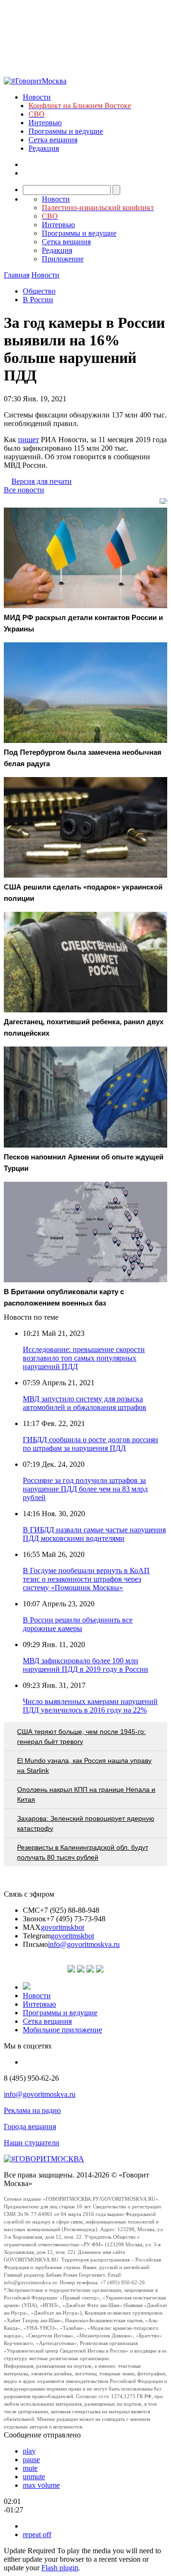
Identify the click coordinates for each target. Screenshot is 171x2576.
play (29, 2451)
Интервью (45, 123)
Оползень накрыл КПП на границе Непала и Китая (86, 1794)
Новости (37, 97)
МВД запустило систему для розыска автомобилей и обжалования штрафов (85, 1403)
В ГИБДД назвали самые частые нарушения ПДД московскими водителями (94, 1534)
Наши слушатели (32, 2143)
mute (30, 2468)
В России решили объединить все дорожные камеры (78, 1624)
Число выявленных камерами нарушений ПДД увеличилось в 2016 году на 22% (90, 1706)
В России (38, 300)
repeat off (37, 2534)
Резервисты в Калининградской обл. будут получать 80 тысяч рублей (83, 1852)
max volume (41, 2485)
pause (31, 2460)
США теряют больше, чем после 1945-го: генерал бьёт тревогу (81, 1737)
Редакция (44, 148)
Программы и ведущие (66, 131)
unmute (34, 2477)
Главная (17, 275)
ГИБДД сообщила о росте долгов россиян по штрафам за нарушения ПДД (90, 1444)
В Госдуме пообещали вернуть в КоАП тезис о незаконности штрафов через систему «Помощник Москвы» (86, 1579)
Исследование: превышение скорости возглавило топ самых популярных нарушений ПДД (84, 1358)
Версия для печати (42, 481)
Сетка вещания (53, 140)
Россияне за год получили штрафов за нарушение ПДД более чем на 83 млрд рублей (85, 1489)
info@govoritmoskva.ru (84, 1944)
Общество (39, 291)
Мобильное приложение (62, 2030)
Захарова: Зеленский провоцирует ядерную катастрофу (86, 1823)
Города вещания (30, 2127)
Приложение (63, 259)
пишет (28, 440)
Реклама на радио (32, 2110)
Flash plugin (60, 2568)
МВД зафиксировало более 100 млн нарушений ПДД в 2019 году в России (85, 1665)
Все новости (24, 490)
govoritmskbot (62, 1927)
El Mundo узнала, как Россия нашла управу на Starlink (84, 1765)
